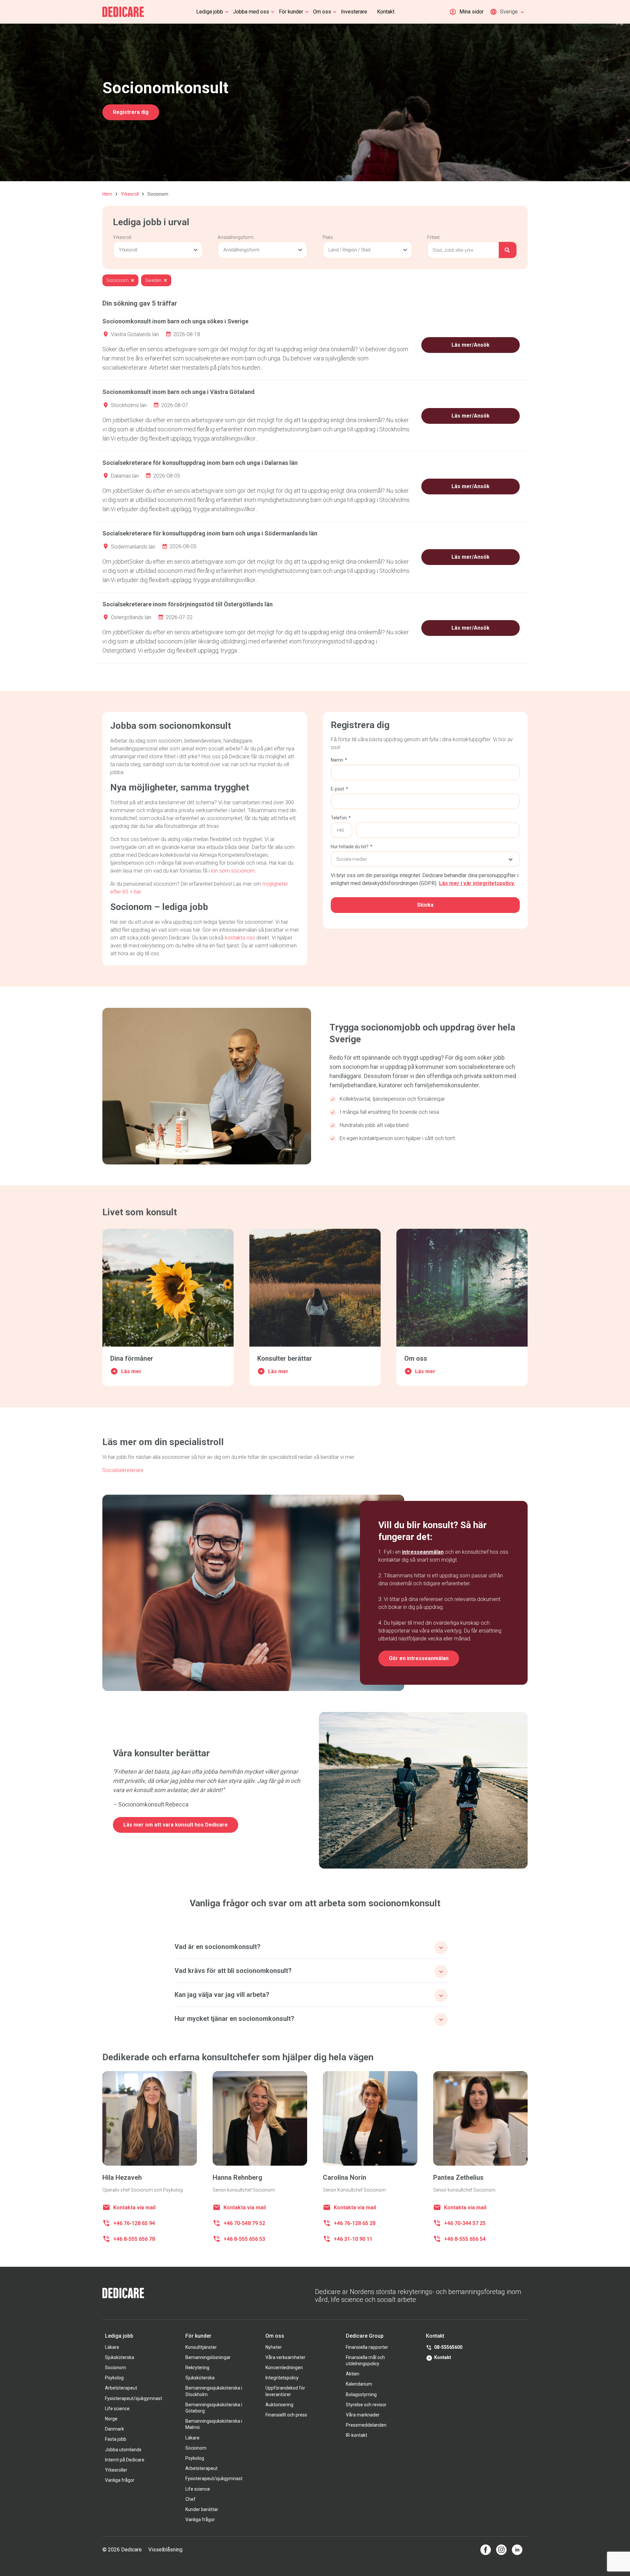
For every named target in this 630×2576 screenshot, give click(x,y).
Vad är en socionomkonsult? (218, 1947)
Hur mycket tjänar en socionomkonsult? (234, 2019)
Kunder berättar (202, 2509)
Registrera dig (131, 112)
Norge (111, 2419)
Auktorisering (279, 2405)
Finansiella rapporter (367, 2347)
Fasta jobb (116, 2439)
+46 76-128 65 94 (134, 2223)
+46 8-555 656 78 (134, 2239)
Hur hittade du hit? (352, 847)
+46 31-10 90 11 (353, 2239)
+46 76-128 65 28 (355, 2223)
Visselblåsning (165, 2550)
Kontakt (386, 12)
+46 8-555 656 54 (465, 2239)
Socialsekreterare (123, 1470)
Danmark (115, 2429)
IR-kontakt (357, 2435)
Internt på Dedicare (125, 2460)
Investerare (354, 12)
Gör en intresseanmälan (419, 1658)
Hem (107, 194)
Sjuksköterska (120, 2357)
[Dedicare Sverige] (123, 12)
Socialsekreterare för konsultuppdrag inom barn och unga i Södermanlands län (210, 533)
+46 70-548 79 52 (244, 2223)
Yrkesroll (130, 194)
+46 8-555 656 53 (244, 2239)
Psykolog (114, 2378)
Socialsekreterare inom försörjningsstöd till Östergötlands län (188, 604)
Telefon (341, 818)
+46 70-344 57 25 (465, 2223)
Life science (117, 2409)
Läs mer (131, 1371)
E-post (339, 789)
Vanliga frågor (120, 2480)
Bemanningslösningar (208, 2357)
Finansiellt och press (286, 2415)
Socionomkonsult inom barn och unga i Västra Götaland (178, 392)
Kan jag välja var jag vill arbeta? (222, 1995)
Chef (190, 2499)
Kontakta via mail (134, 2208)
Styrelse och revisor (366, 2405)
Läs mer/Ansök (471, 345)
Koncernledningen (284, 2368)
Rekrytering (197, 2368)
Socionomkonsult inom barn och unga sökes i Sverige (175, 321)
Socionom (115, 2368)
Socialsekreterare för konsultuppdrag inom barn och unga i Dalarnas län (200, 463)
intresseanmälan (423, 1552)
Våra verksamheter (285, 2357)
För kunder (291, 12)
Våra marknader (363, 2415)
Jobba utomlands (123, 2450)
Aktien (353, 2374)
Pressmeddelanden (366, 2425)
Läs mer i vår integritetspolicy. (477, 883)
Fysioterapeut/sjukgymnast (134, 2398)
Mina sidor (472, 12)
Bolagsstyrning (361, 2394)
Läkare (112, 2347)
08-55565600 (448, 2347)
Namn (339, 760)
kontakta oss (240, 938)
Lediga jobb (210, 12)
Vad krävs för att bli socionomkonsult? (233, 1971)
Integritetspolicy (282, 2378)
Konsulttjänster (201, 2347)
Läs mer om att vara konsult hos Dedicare (176, 1825)
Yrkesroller (116, 2470)
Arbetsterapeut (121, 2388)
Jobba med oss (251, 12)
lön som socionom (233, 871)
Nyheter (274, 2347)
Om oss (322, 12)
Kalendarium (359, 2384)
